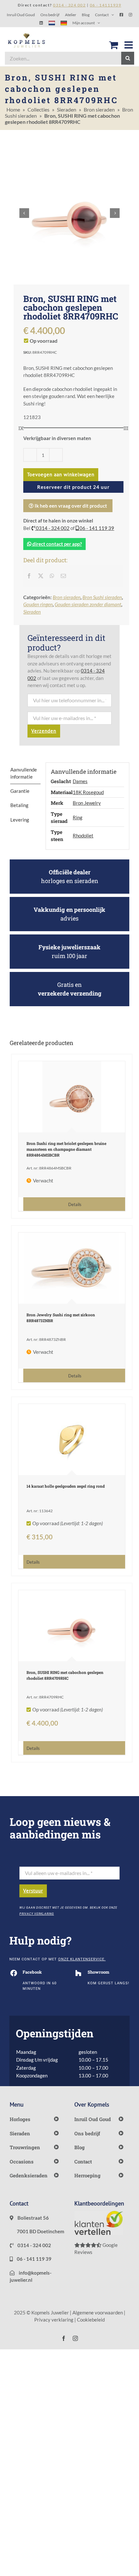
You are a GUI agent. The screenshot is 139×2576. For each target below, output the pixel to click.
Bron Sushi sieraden (102, 597)
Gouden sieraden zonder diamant (88, 604)
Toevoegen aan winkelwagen (61, 474)
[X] (41, 576)
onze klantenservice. (82, 1959)
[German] (64, 23)
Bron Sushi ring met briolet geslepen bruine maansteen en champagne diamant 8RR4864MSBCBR (66, 1149)
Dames (80, 781)
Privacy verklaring (54, 2320)
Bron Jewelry (87, 803)
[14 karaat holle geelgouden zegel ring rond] (72, 1439)
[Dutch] (52, 23)
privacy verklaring (37, 1914)
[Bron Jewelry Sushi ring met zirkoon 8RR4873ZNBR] (72, 1268)
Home (13, 109)
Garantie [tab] (20, 791)
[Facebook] (29, 576)
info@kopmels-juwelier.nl (31, 2276)
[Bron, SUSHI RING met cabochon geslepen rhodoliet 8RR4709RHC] (72, 1626)
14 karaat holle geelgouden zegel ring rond (66, 1486)
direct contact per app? (57, 544)
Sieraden (67, 109)
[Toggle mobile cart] (113, 45)
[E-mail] (63, 576)
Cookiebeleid (91, 2320)
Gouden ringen (38, 604)
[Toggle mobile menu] (129, 45)
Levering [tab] (20, 820)
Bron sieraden (99, 109)
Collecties (38, 109)
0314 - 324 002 (52, 528)
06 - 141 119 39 (96, 528)
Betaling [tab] (19, 805)
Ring (78, 817)
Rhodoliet (83, 835)
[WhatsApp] (52, 576)
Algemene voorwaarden (98, 2312)
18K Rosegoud (88, 792)
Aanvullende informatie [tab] (24, 773)
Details (75, 1205)
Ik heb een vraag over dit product (70, 506)
